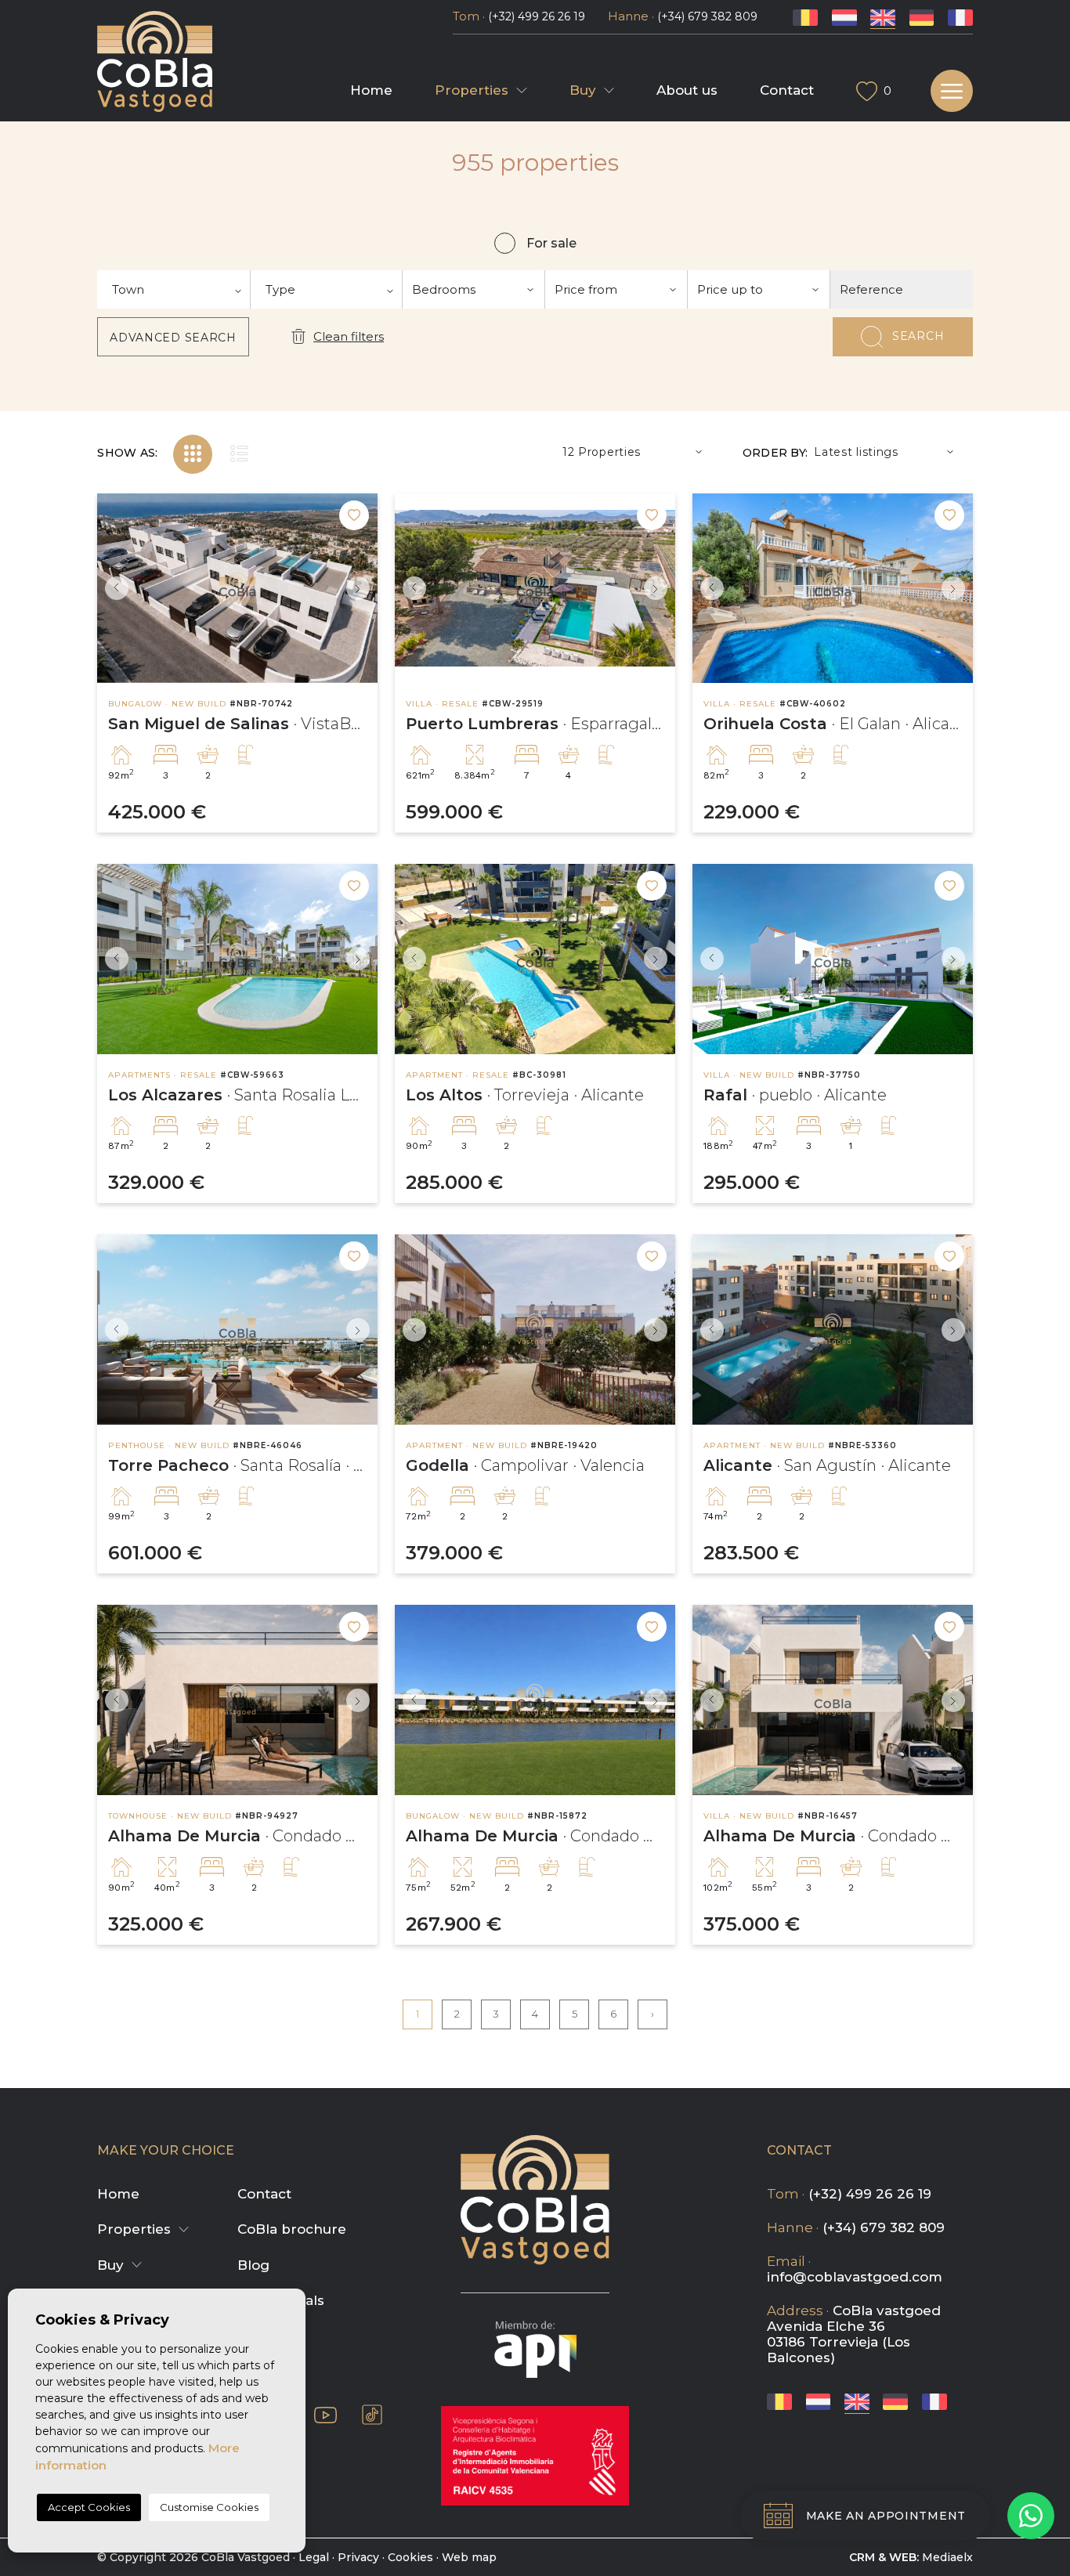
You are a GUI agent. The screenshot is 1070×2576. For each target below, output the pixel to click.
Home (371, 90)
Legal (314, 2557)
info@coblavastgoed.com (855, 2277)
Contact (787, 90)
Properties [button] (472, 90)
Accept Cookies (89, 2507)
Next (362, 589)
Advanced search (173, 338)
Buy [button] (583, 90)
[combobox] (174, 289)
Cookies (410, 2557)
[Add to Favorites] (354, 515)
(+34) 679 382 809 (707, 16)
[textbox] (174, 289)
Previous (113, 589)
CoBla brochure (292, 2229)
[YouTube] (325, 2414)
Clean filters (349, 336)
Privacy (358, 2557)
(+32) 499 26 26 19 (537, 16)
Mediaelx (947, 2557)
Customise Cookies (209, 2507)
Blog (253, 2265)
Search (918, 336)
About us (687, 90)
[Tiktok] (372, 2415)
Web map (469, 2557)
